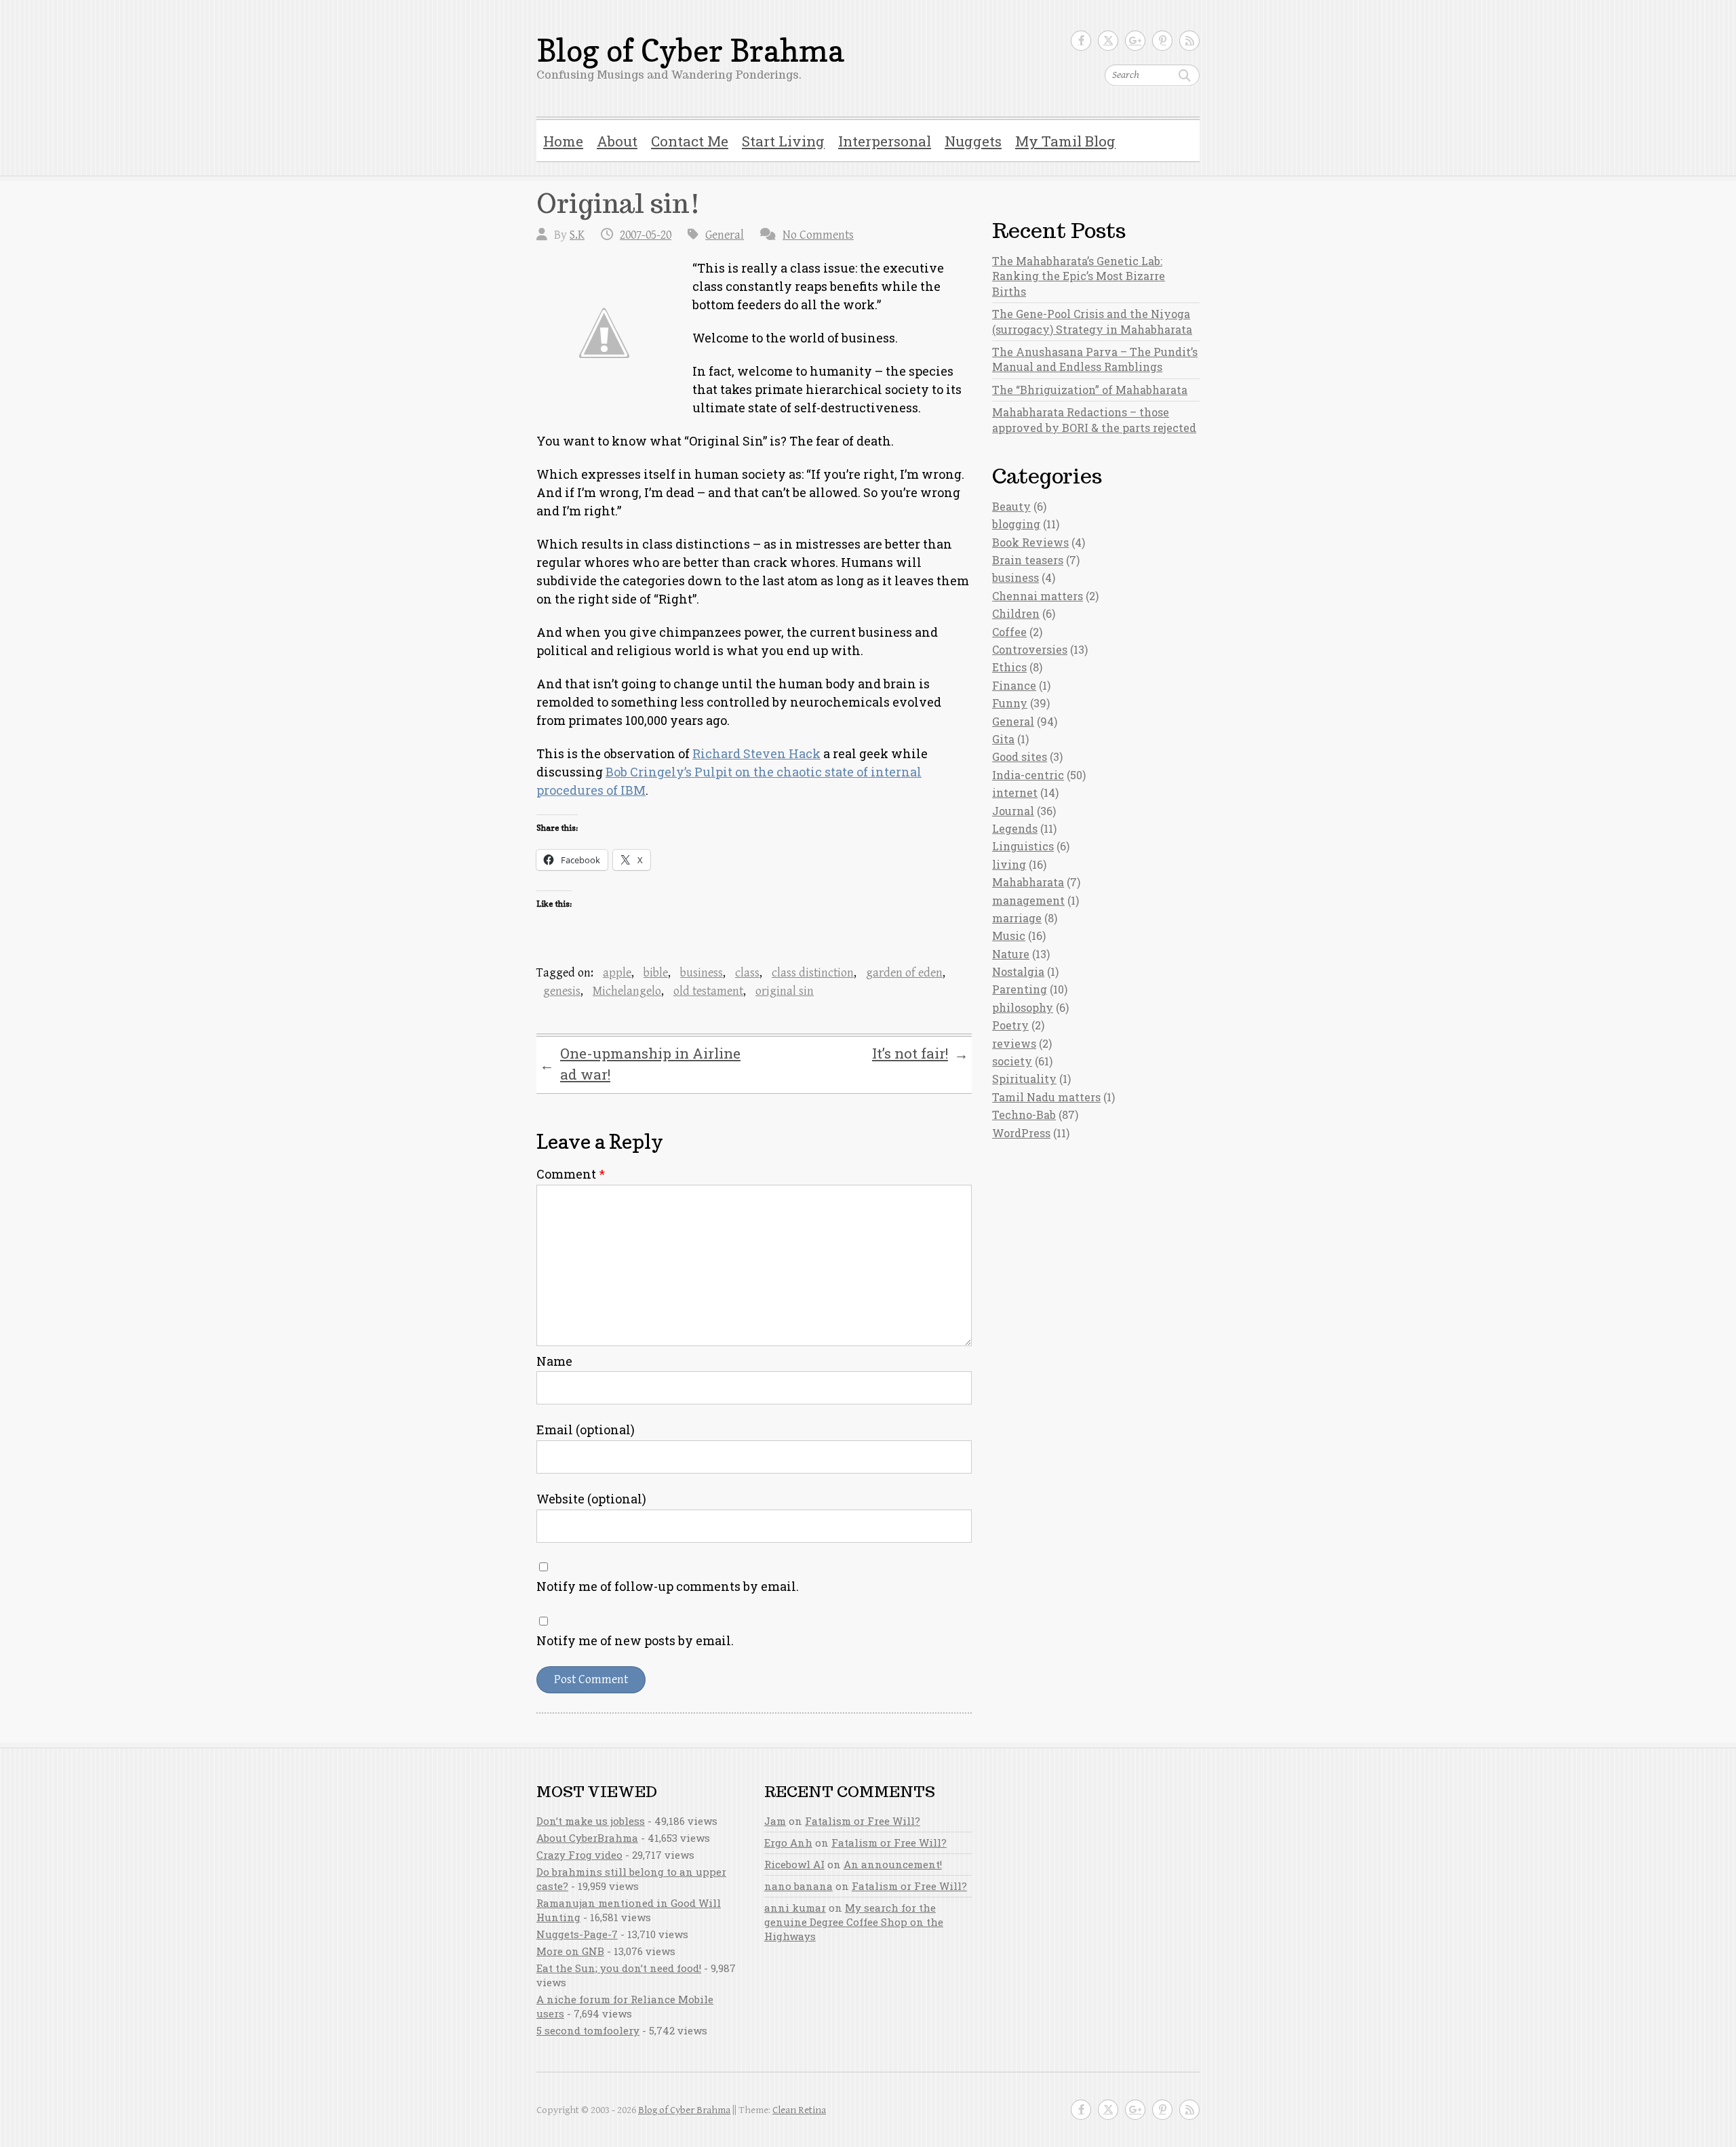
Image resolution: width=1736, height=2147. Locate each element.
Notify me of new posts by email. (635, 1640)
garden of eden (904, 973)
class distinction (813, 973)
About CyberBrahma (587, 1838)
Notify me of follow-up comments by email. (668, 1586)
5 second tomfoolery (588, 2030)
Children (1016, 613)
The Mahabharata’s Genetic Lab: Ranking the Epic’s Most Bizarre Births (1079, 276)
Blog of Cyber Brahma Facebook (1081, 41)
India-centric (1028, 775)
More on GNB (570, 1951)
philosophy (1023, 1007)
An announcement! (893, 1864)
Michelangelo (627, 991)
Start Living (783, 141)
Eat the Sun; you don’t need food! (619, 1968)
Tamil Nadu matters (1046, 1097)
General (725, 235)
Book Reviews (1030, 542)
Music (1009, 935)
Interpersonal (885, 141)
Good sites (1020, 756)
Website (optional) (591, 1499)
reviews (1014, 1043)
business (702, 973)
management (1028, 900)
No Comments (818, 235)
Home (563, 141)
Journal (1013, 811)
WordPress (1021, 1133)
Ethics (1009, 667)
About (617, 141)
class (747, 973)
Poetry (1010, 1025)
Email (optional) (586, 1430)
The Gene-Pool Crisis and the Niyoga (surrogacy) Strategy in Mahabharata (1092, 321)
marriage (1017, 918)
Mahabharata (1028, 882)
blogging (1016, 524)
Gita (1003, 739)
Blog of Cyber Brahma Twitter (1108, 41)
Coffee (1009, 632)
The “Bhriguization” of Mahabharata (1090, 390)
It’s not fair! (920, 1054)
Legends (1015, 828)
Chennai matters (1038, 596)
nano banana (798, 1886)
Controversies (1030, 649)
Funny (1010, 703)
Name (554, 1361)
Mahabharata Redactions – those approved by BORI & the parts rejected (1094, 419)
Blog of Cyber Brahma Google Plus (1135, 41)
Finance (1014, 685)
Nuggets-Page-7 (577, 1934)
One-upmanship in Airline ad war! (640, 1064)
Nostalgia (1018, 971)
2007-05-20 (646, 235)
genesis (562, 991)
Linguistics (1023, 846)
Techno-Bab (1024, 1115)
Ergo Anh (788, 1843)
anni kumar (795, 1908)
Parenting (1020, 989)
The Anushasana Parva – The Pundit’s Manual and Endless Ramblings (1095, 359)
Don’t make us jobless (591, 1821)
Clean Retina (799, 2110)
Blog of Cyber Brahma (690, 51)
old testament (708, 991)
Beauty (1011, 506)
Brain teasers (1028, 560)
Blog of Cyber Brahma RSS (1189, 41)
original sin (785, 991)
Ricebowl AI (794, 1864)
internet (1015, 792)
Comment (571, 1174)
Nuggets (973, 141)
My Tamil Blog (1065, 141)
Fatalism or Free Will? (863, 1821)
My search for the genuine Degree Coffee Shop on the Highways (854, 1922)
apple (617, 973)
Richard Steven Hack (756, 753)
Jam (775, 1821)
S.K (577, 235)
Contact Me (690, 141)
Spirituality (1024, 1079)
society (1012, 1061)
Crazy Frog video (579, 1855)
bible (656, 973)
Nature (1011, 954)
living (1009, 864)
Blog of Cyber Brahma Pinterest (1162, 41)
